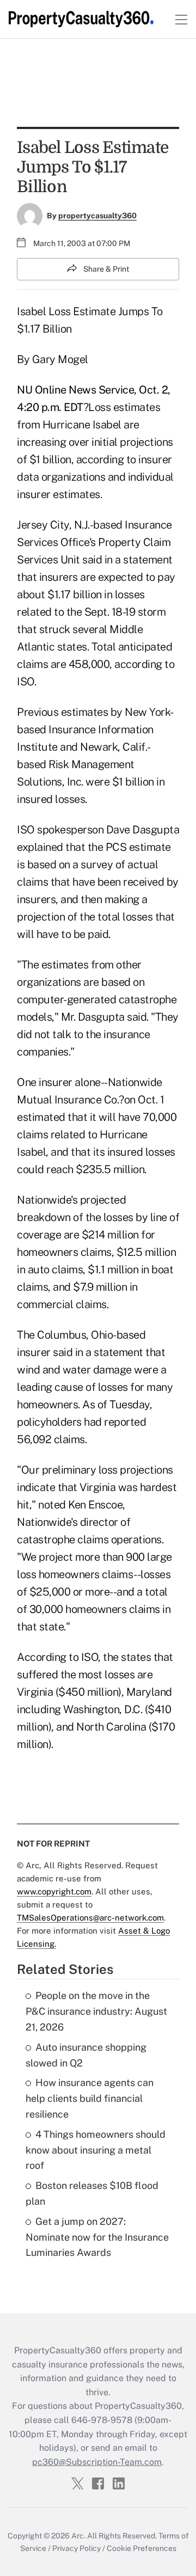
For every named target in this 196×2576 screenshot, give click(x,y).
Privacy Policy (76, 2548)
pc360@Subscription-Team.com (97, 2462)
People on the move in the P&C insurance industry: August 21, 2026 (96, 2011)
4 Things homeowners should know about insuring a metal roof (96, 2150)
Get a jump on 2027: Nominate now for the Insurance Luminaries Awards (97, 2237)
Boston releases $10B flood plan (92, 2193)
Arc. (78, 2536)
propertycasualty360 (97, 216)
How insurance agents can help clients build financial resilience (90, 2098)
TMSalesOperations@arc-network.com (90, 1918)
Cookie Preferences (142, 2548)
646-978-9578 (102, 2420)
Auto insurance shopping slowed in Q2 (86, 2055)
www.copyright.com (54, 1891)
